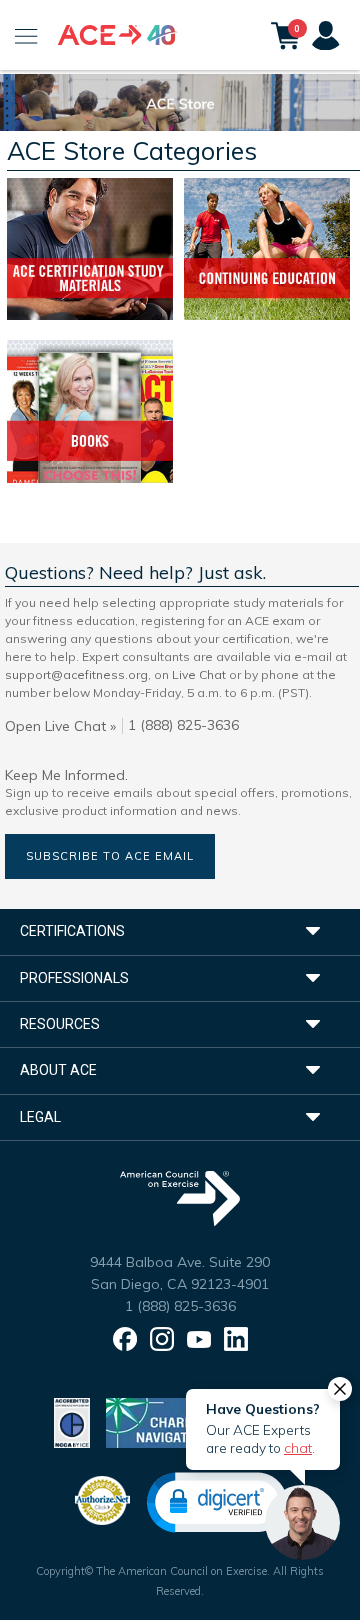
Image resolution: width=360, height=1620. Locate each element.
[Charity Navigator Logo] (156, 1422)
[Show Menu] (26, 35)
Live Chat (199, 674)
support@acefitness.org (76, 674)
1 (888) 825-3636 (180, 1306)
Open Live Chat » (60, 726)
